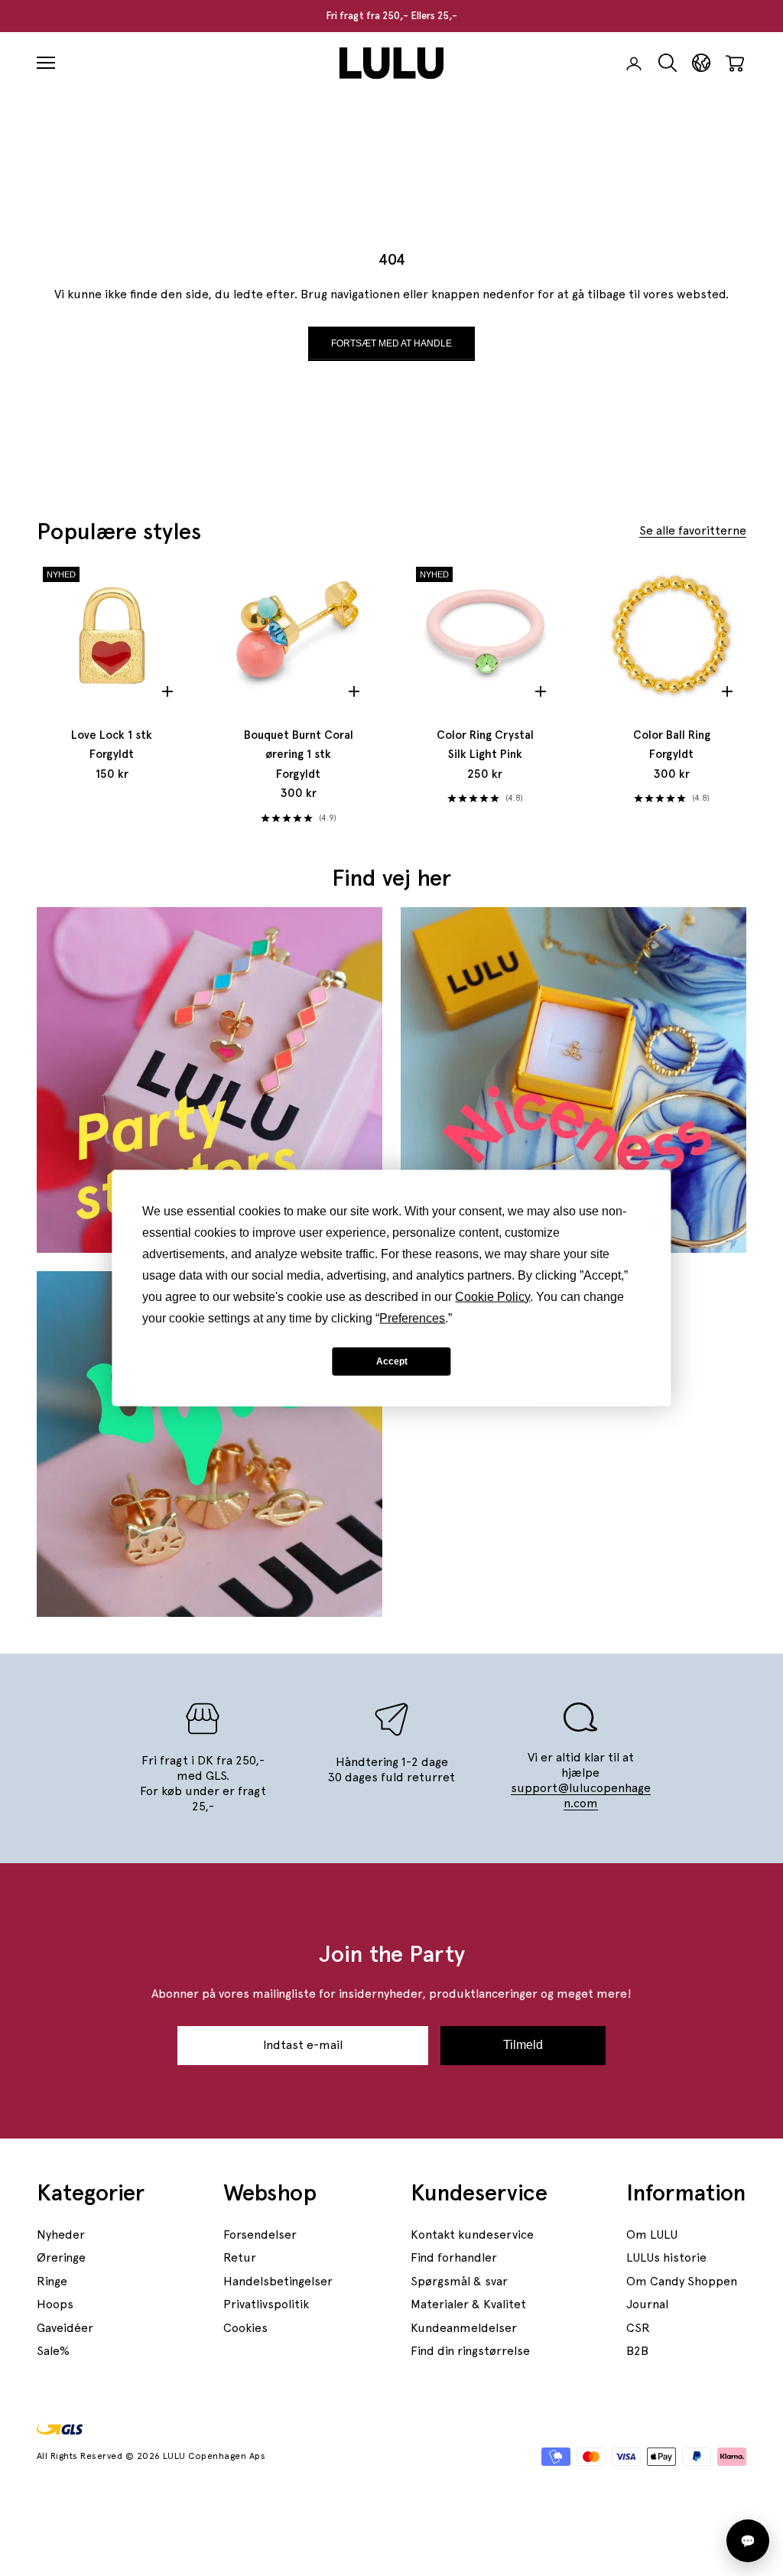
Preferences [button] (412, 1318)
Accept (392, 1361)
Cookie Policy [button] (492, 1297)
